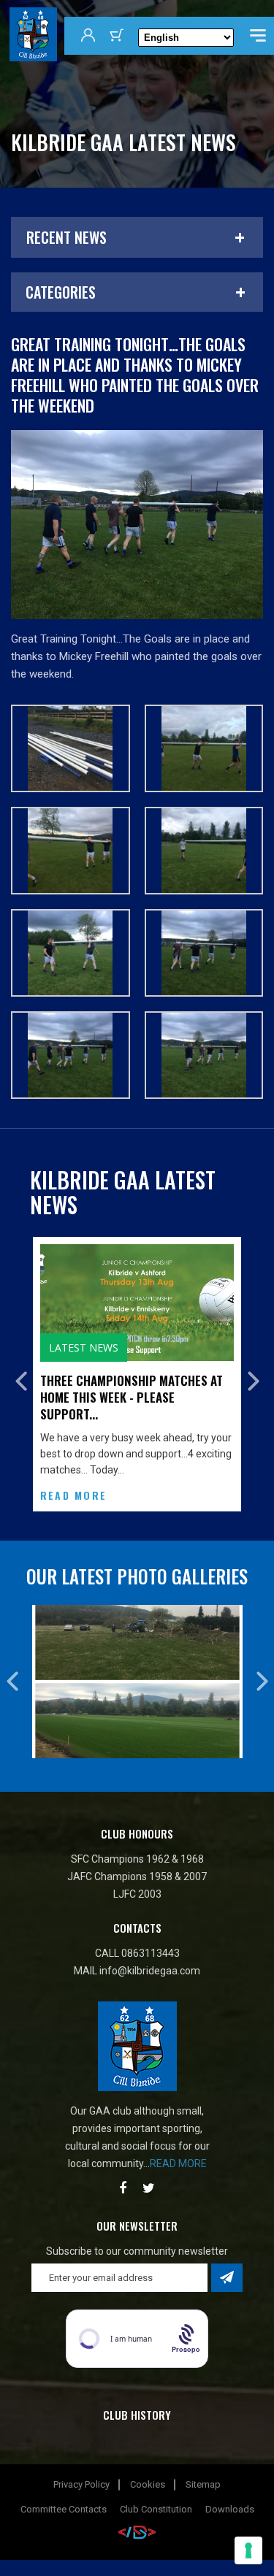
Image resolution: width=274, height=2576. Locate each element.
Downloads (230, 2509)
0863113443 (151, 1953)
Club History (137, 2415)
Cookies (148, 2484)
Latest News (84, 1348)
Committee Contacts (64, 2509)
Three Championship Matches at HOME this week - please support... (132, 1397)
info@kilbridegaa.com (150, 1971)
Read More (73, 1495)
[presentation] (21, 1381)
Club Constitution (156, 2509)
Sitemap (203, 2484)
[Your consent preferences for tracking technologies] (248, 2550)
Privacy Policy (81, 2484)
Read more (178, 2163)
